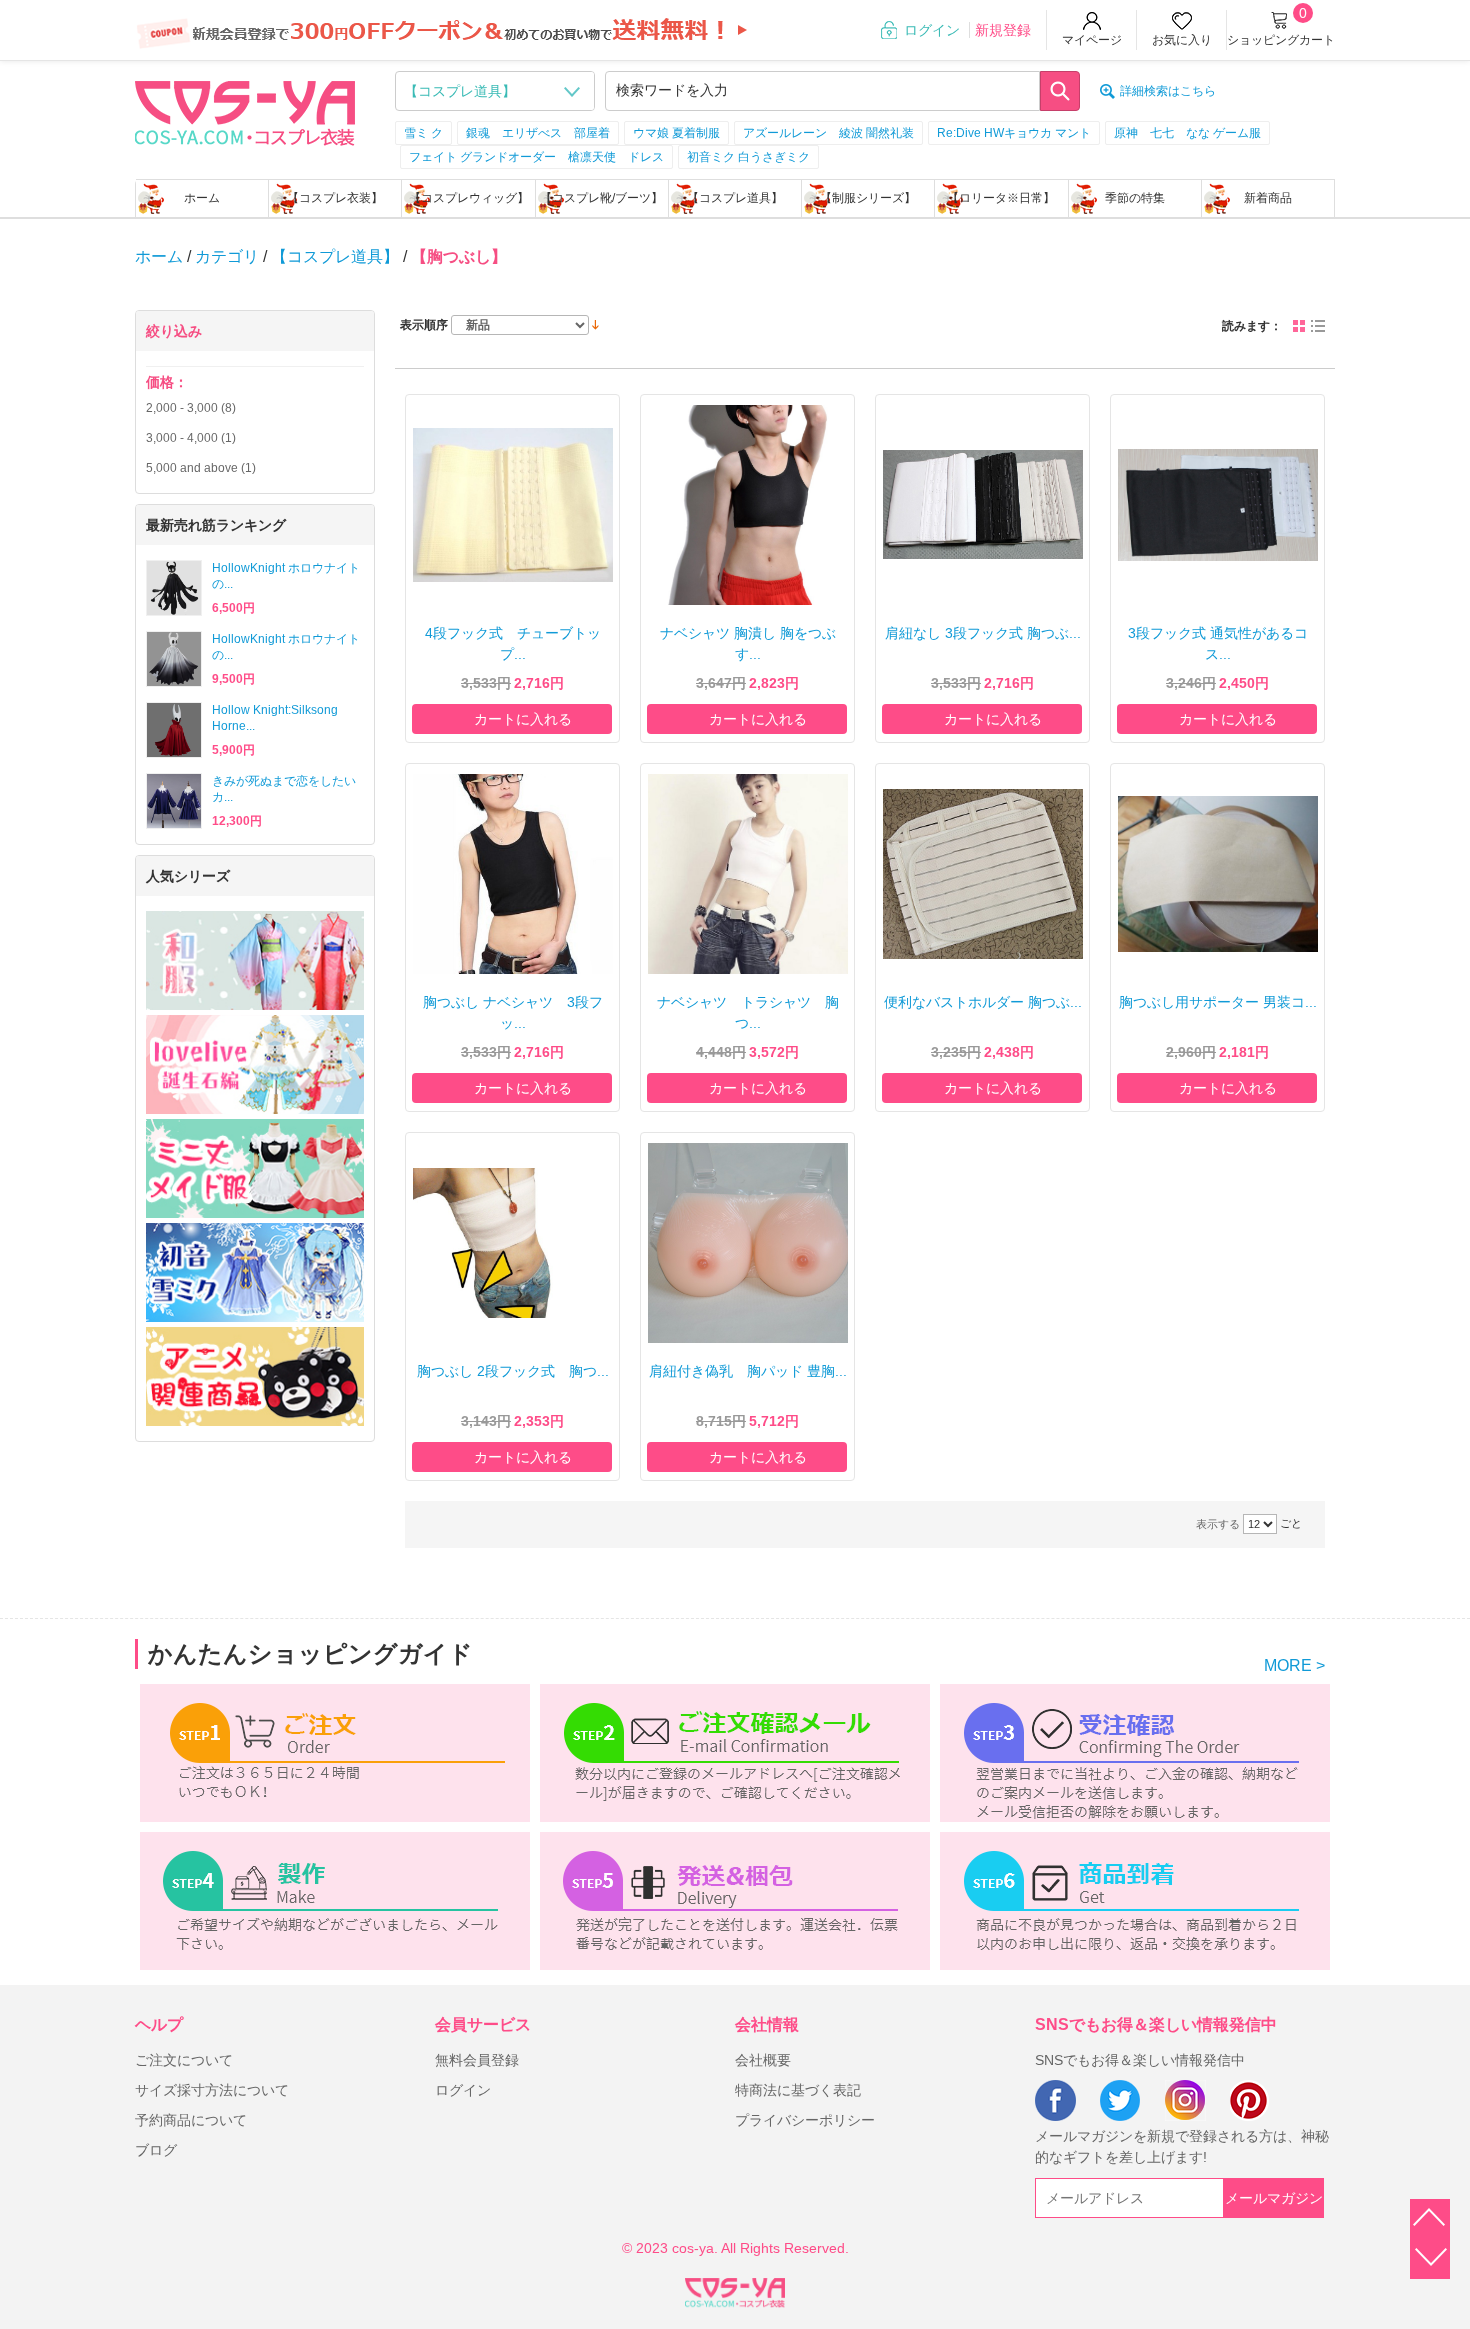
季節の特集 (1135, 198)
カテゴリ (227, 256)
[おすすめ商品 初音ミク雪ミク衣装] (255, 1272)
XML (735, 2289)
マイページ (1092, 40)
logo (245, 111)
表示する (1218, 1524)
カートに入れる (523, 719)
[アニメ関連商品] (255, 1376)
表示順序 (424, 325)
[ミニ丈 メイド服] (255, 1168)
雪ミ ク (423, 133)
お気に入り (1182, 40)
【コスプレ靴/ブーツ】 (601, 198)
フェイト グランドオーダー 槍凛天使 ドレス (536, 157)
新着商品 (1268, 198)
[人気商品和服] (255, 960)
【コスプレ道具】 (735, 198)
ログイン (932, 30)
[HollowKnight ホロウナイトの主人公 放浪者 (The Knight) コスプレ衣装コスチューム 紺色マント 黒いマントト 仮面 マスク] (174, 588)
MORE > (1294, 1665)
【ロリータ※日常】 (1001, 198)
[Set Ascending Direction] (595, 324)
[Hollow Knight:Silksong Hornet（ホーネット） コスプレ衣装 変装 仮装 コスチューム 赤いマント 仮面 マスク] (174, 730)
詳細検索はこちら (1168, 91)
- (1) (191, 438)
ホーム (202, 198)
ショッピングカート (1281, 40)
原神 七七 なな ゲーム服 (1187, 133)
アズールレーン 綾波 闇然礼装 (828, 133)
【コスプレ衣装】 (335, 198)
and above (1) (201, 468)
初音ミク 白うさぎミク (748, 157)
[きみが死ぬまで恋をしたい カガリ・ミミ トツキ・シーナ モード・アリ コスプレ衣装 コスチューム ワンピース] (174, 801)
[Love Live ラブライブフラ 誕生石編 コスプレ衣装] (255, 1064)
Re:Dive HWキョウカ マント (1014, 133)
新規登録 (1003, 30)
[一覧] (1318, 326)
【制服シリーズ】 (868, 198)
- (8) (191, 408)
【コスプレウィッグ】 (469, 198)
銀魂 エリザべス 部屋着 (538, 133)
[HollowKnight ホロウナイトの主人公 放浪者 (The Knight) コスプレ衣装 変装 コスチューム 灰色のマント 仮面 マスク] (174, 659)
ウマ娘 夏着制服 (676, 133)
